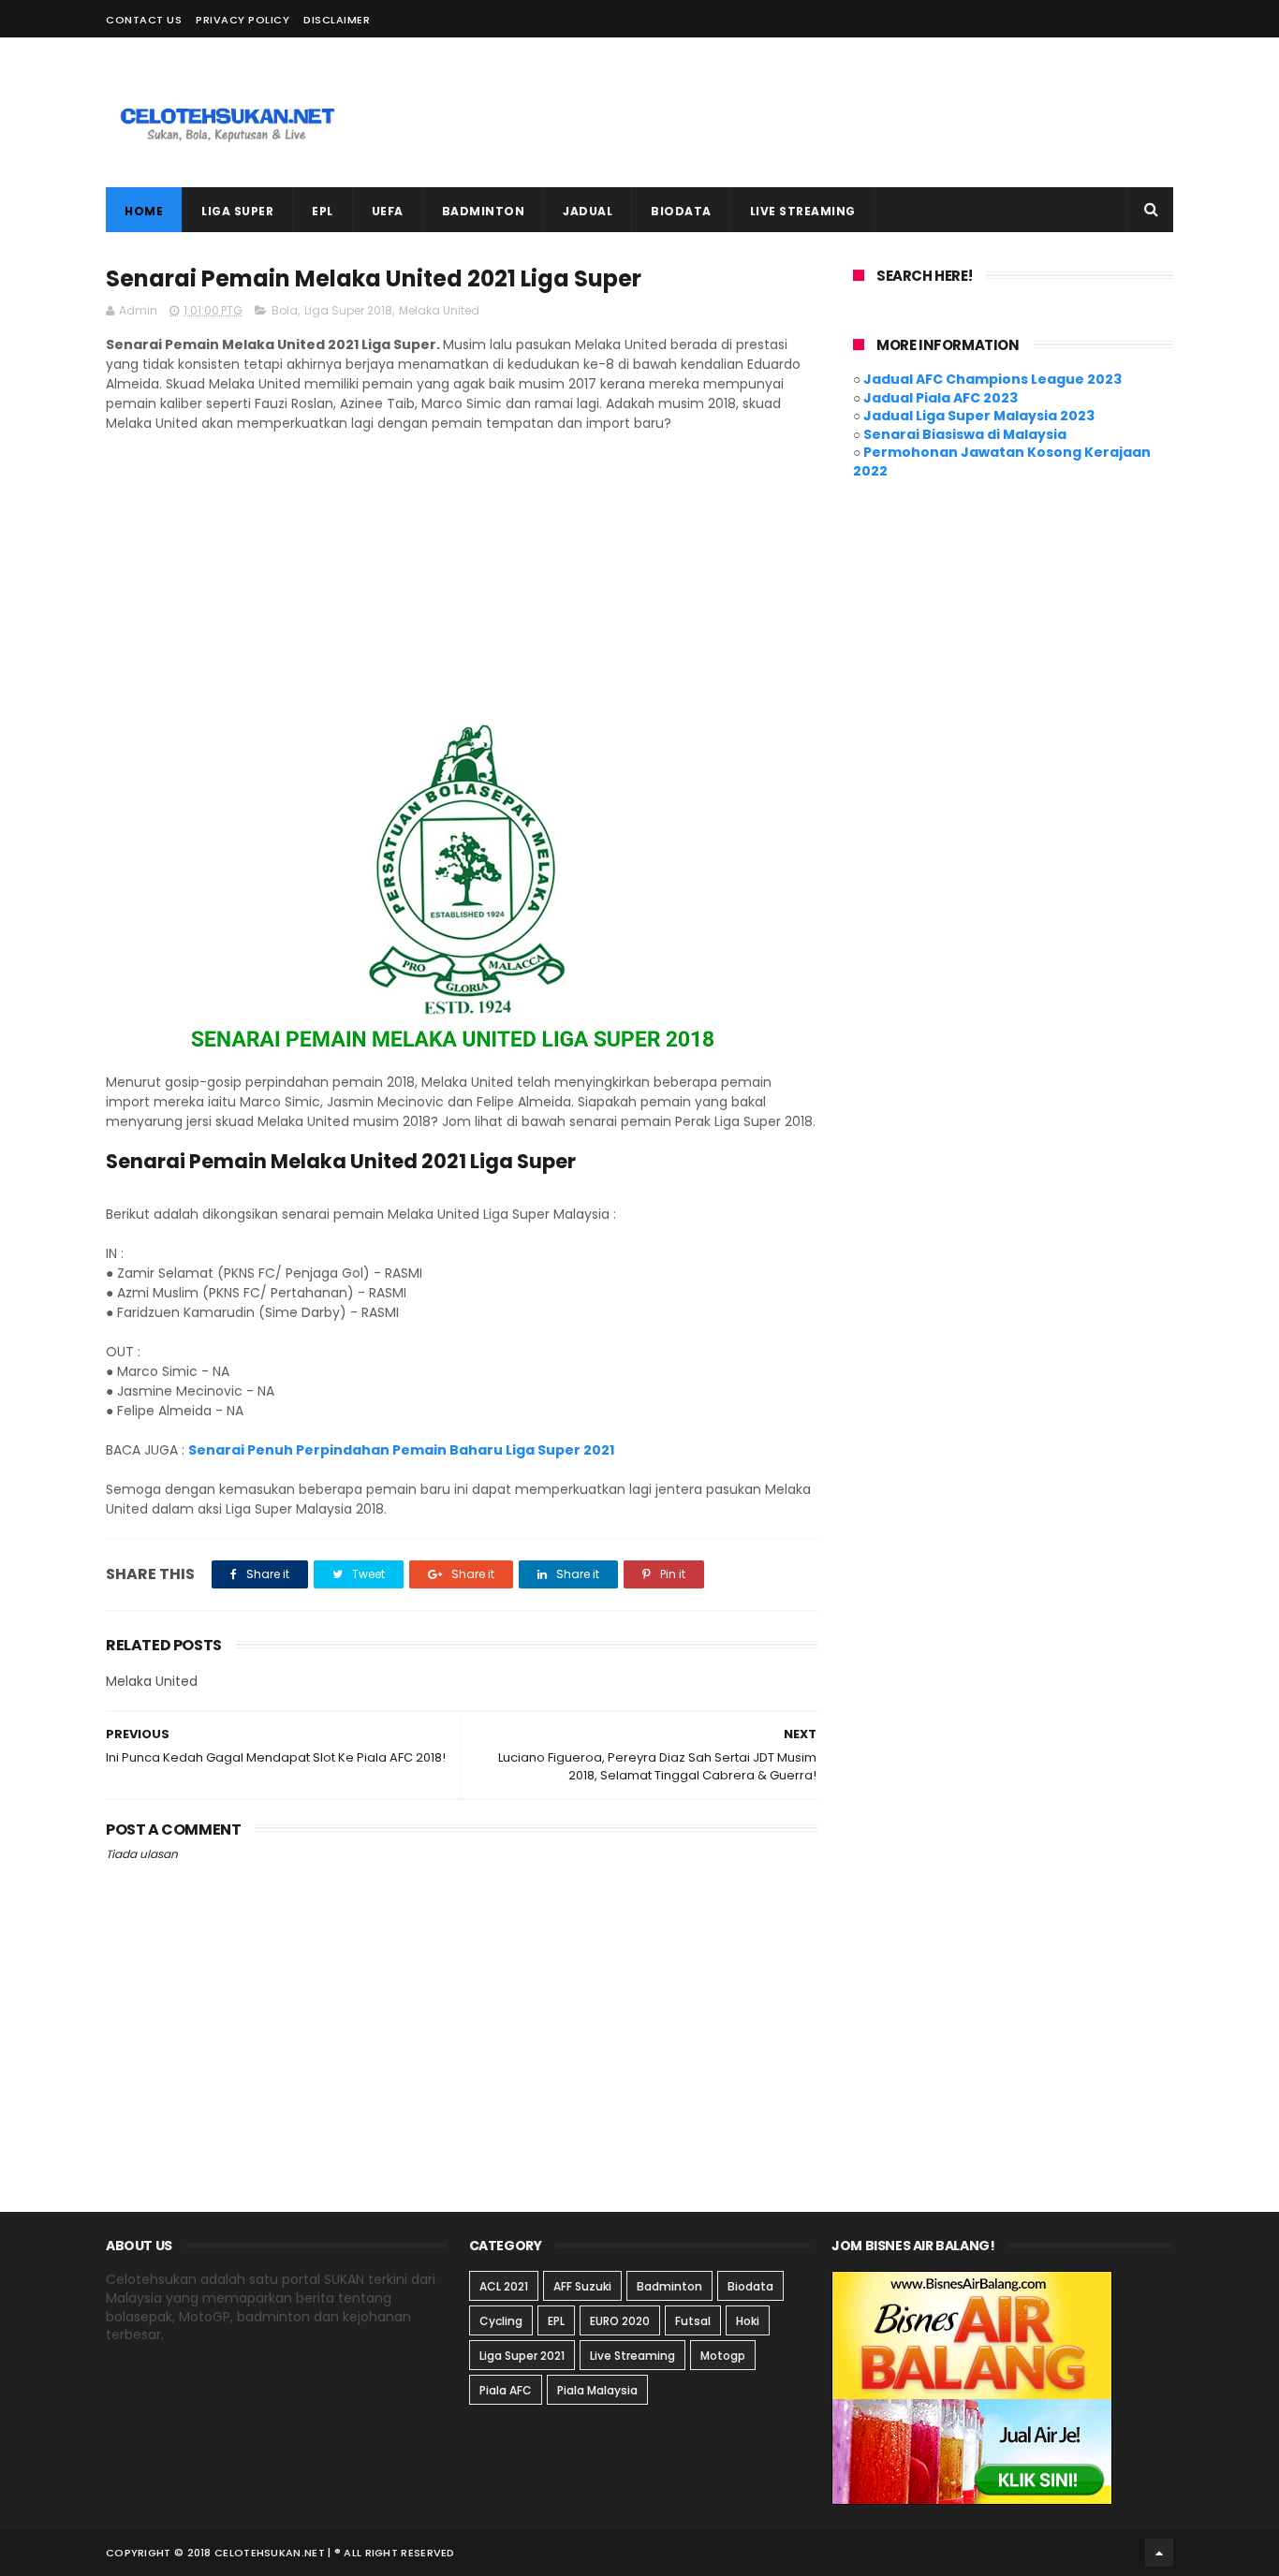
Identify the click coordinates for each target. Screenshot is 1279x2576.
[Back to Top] (1159, 2553)
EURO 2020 (620, 2321)
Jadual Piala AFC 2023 (941, 398)
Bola (285, 310)
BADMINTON (484, 211)
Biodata (750, 2286)
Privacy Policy (243, 20)
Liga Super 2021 (522, 2356)
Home (144, 211)
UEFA (388, 211)
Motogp (723, 2356)
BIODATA (681, 211)
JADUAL (588, 211)
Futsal (693, 2321)
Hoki (748, 2321)
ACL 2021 (504, 2286)
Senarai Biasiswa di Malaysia (965, 434)
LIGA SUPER (237, 211)
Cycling (501, 2321)
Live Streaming (632, 2356)
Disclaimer (337, 20)
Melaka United (439, 310)
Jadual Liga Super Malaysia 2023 (979, 416)
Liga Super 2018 (348, 310)
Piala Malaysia (597, 2390)
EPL (323, 211)
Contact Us (144, 20)
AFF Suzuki (582, 2286)
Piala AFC (506, 2390)
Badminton (669, 2286)
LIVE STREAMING (803, 211)
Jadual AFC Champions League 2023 (992, 379)
